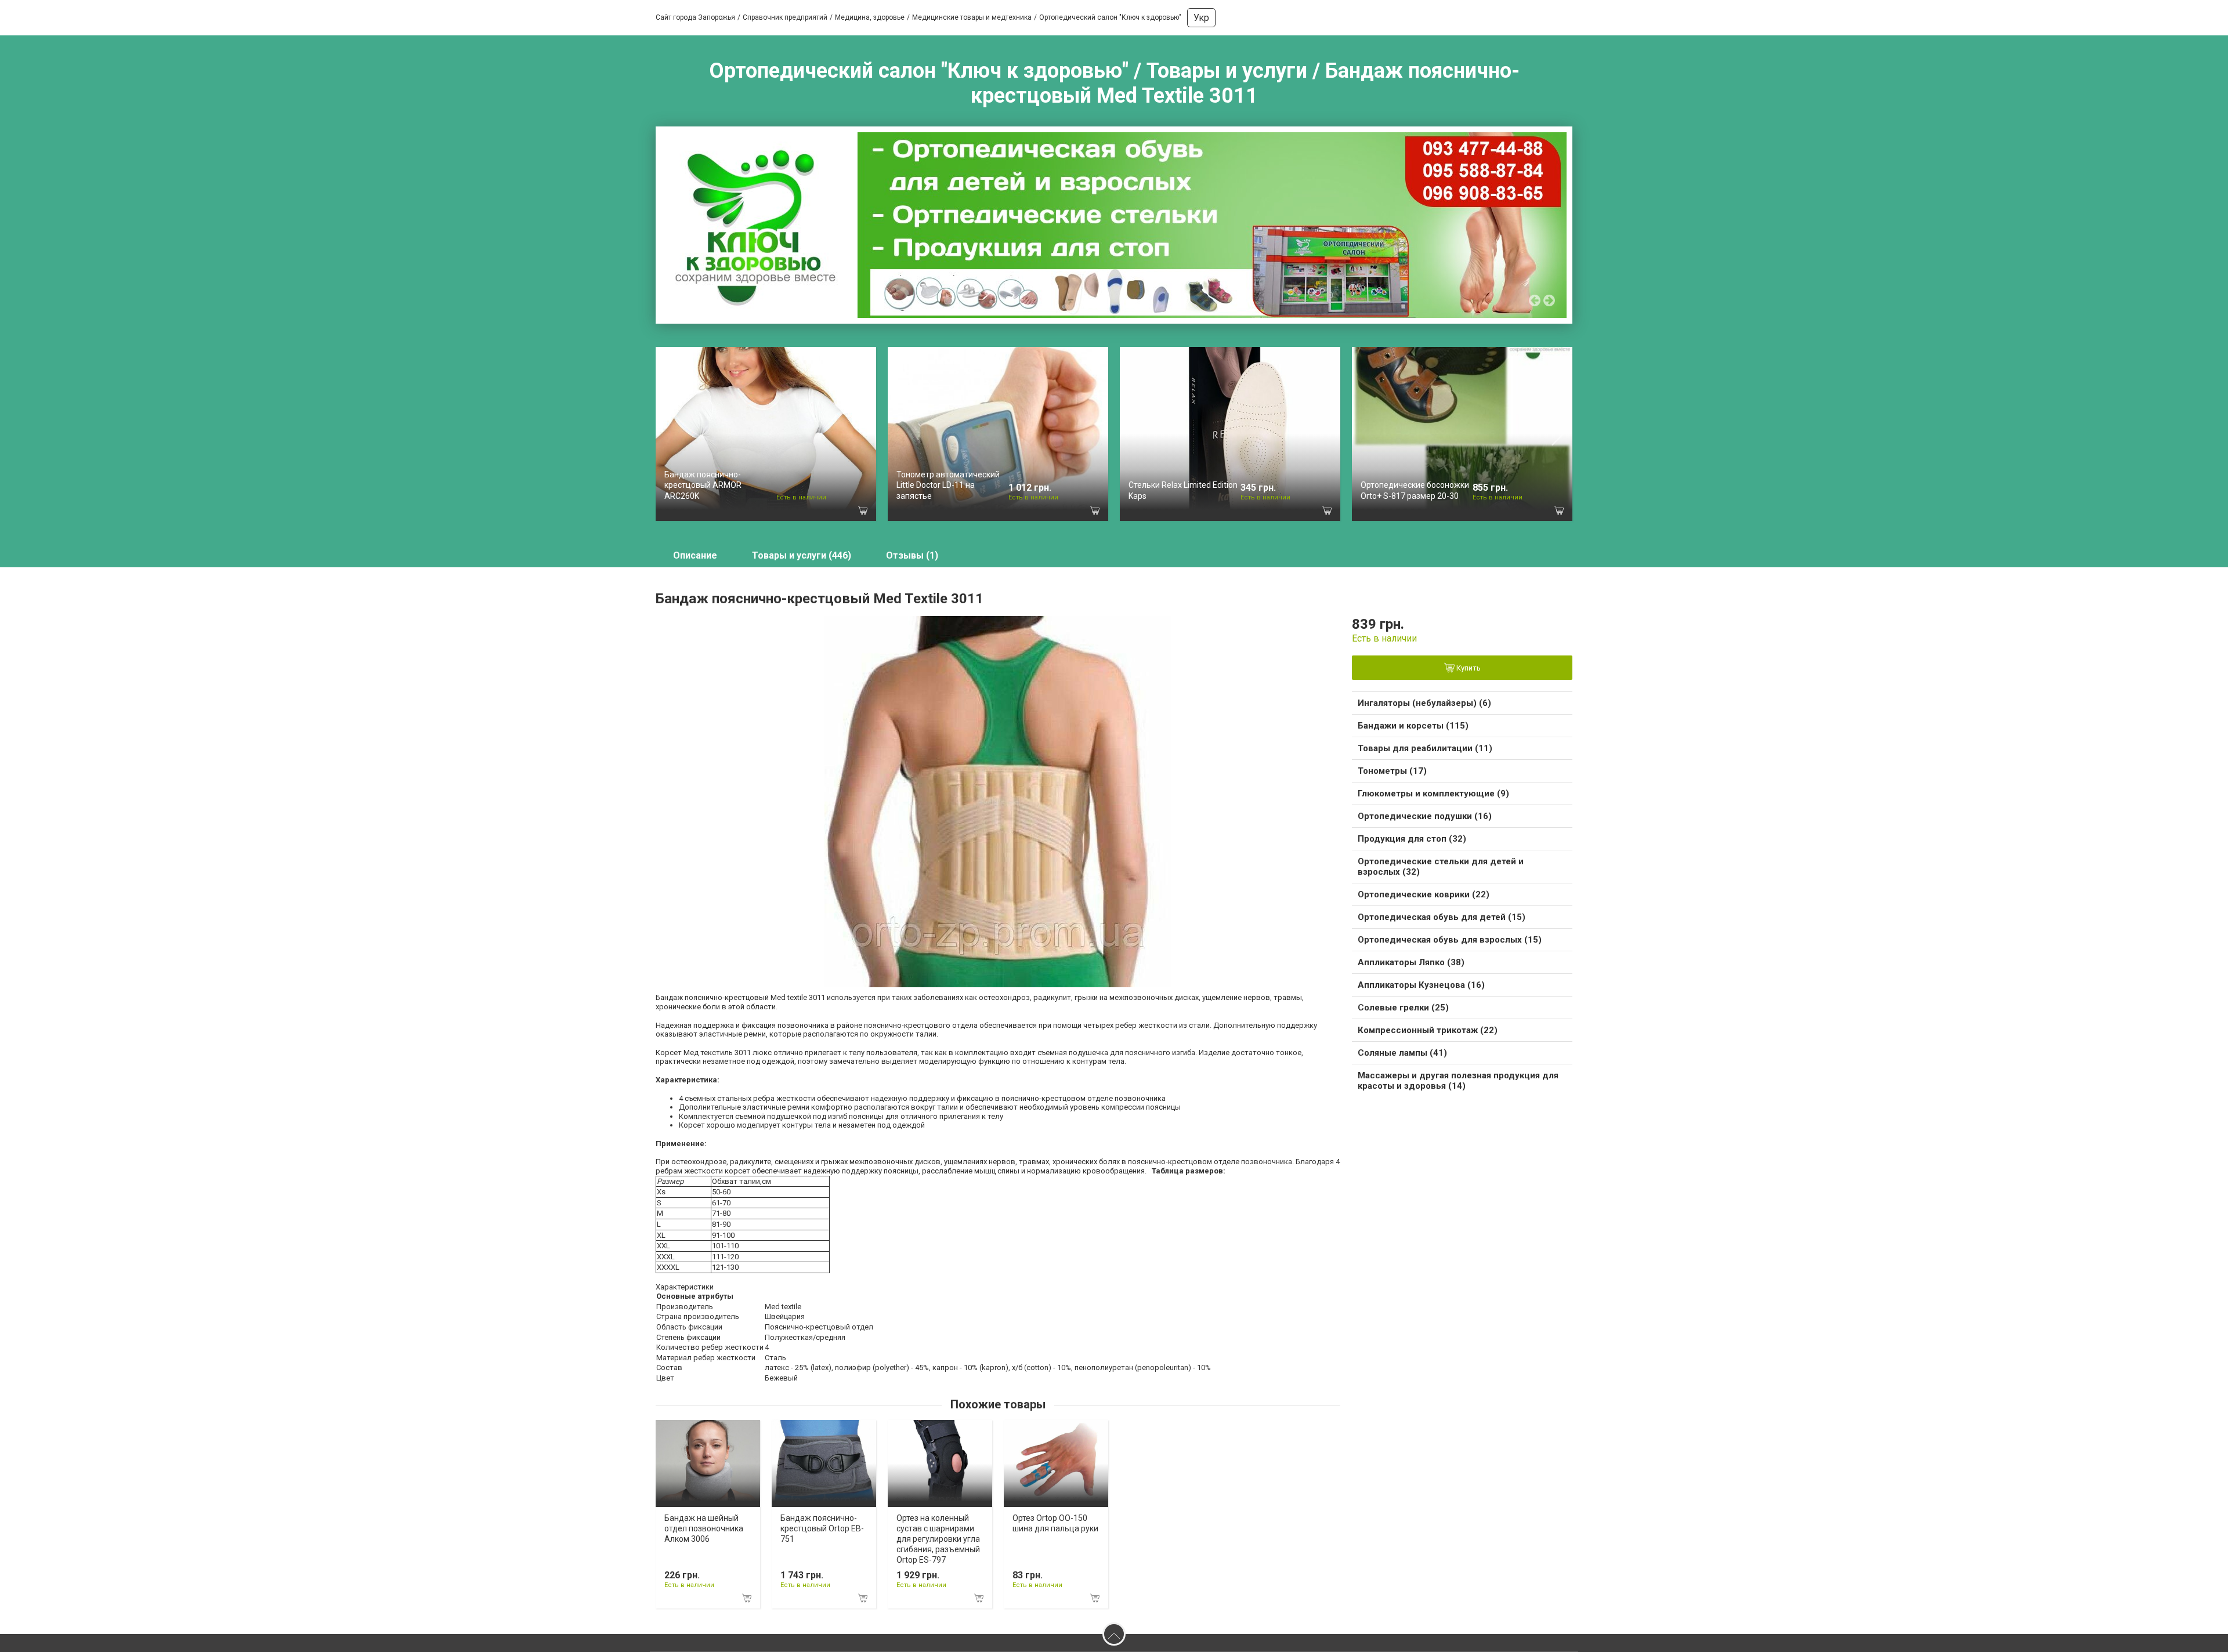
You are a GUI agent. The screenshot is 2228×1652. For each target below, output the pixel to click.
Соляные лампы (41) (1402, 1053)
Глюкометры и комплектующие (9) (1433, 794)
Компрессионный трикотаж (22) (1428, 1030)
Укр (1201, 18)
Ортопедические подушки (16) (1425, 816)
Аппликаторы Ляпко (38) (1411, 962)
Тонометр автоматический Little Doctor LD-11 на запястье (948, 485)
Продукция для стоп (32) (1412, 839)
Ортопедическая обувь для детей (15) (1442, 917)
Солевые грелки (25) (1403, 1008)
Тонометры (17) (1392, 771)
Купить (1468, 669)
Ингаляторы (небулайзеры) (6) (1424, 703)
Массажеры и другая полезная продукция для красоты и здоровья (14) (1458, 1081)
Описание (695, 555)
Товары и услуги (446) (802, 555)
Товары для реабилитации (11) (1425, 748)
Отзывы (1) (912, 555)
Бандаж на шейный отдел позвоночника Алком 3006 (704, 1528)
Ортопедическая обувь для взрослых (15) (1450, 940)
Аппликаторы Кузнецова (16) (1421, 985)
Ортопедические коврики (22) (1424, 894)
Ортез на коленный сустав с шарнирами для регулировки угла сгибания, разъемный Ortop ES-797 (938, 1539)
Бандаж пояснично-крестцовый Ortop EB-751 (822, 1528)
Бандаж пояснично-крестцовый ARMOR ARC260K (703, 485)
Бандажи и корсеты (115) (1413, 726)
